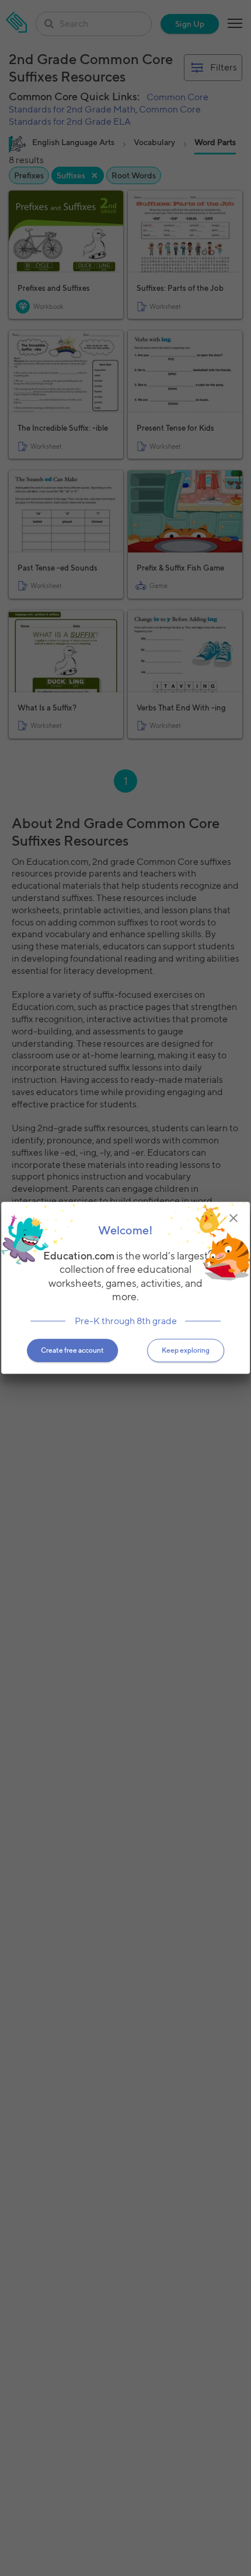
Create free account (72, 1351)
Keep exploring (186, 1351)
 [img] (233, 1218)
